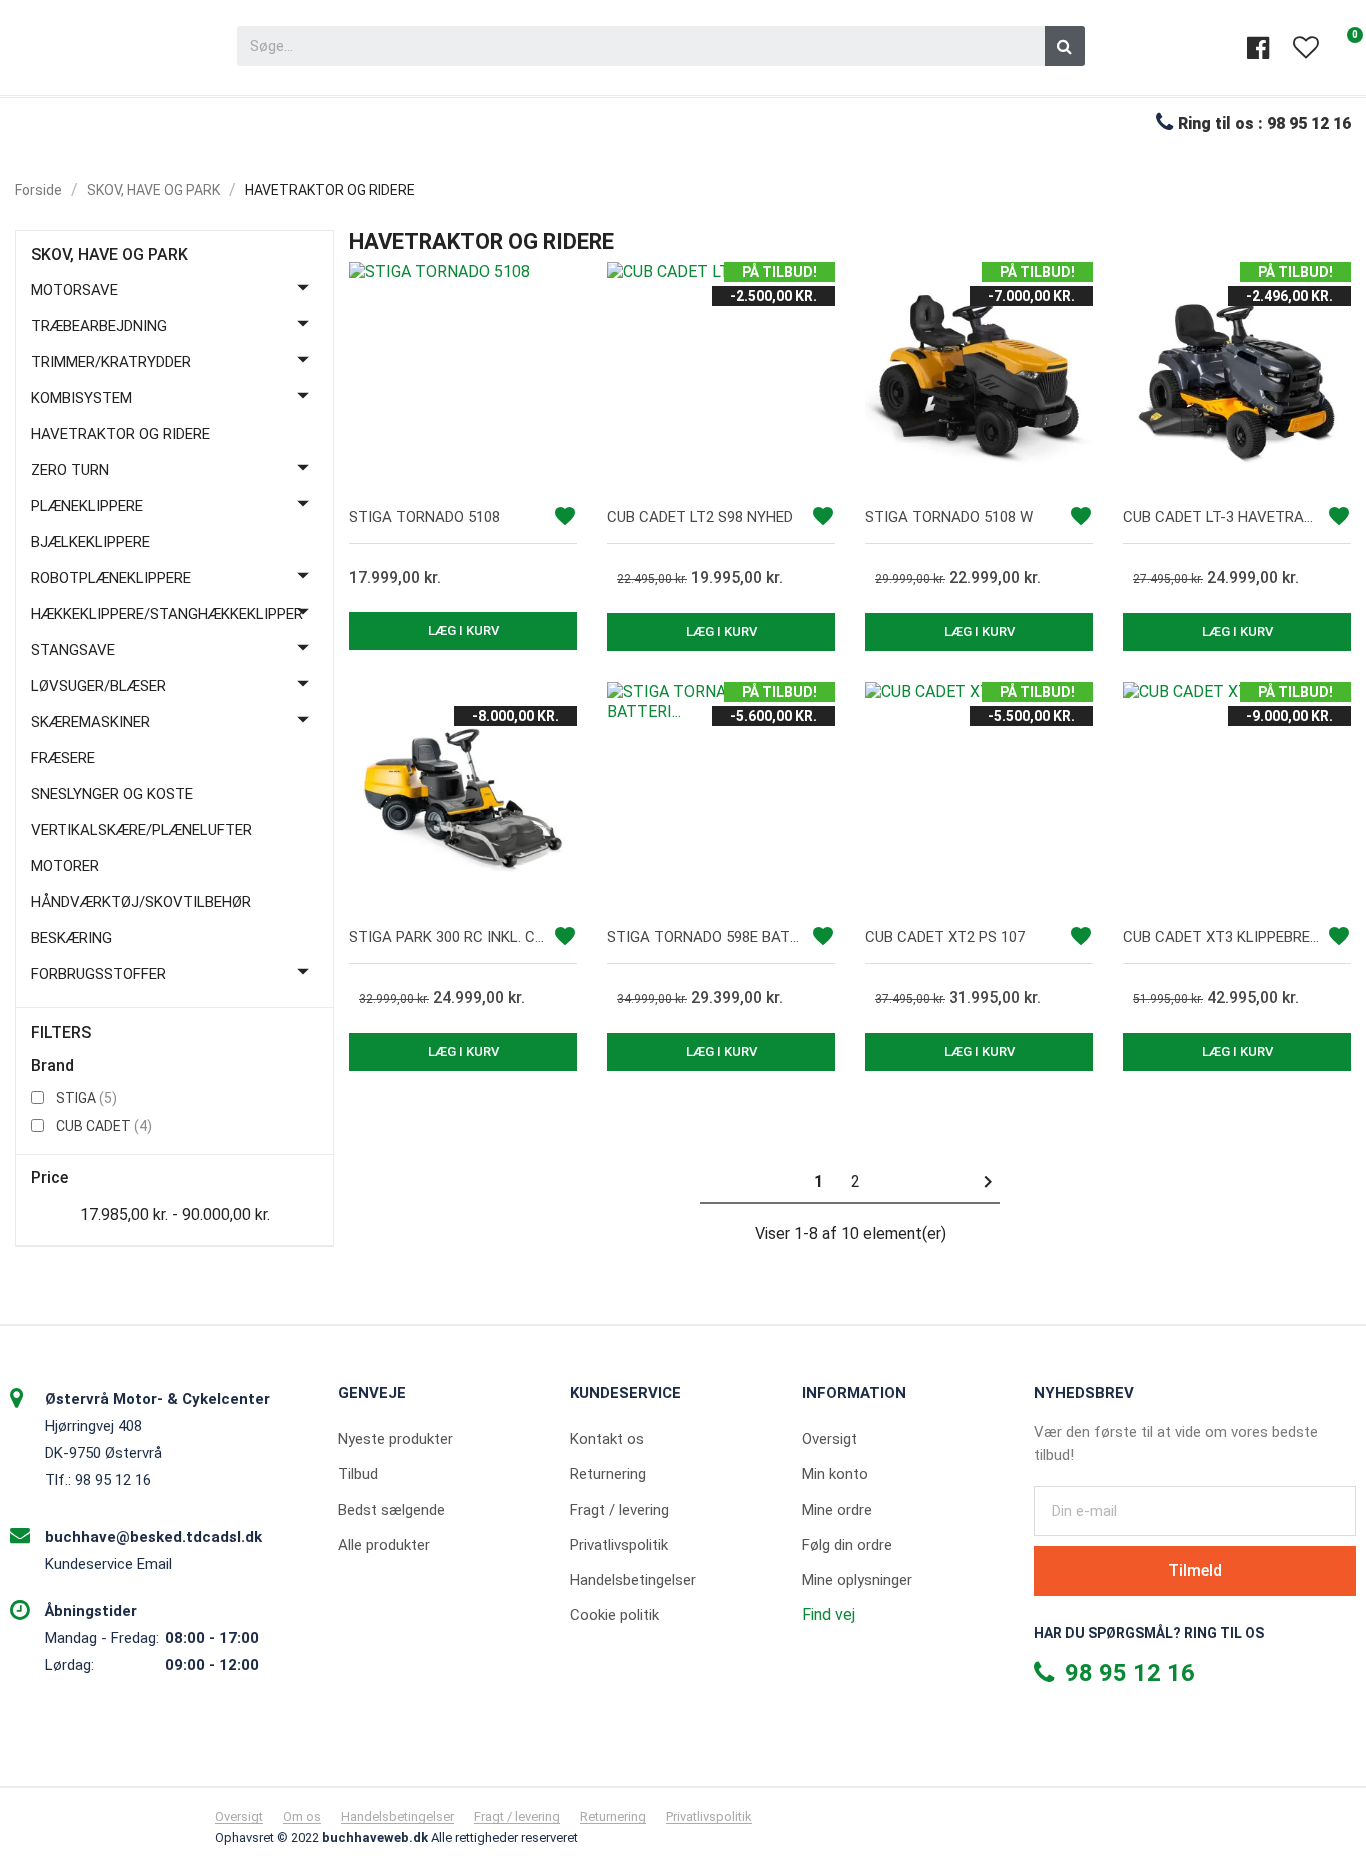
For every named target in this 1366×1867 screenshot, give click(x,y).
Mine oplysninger (857, 1580)
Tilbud (358, 1474)
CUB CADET (104, 1126)
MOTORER (65, 866)
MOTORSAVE (74, 290)
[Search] (1065, 46)
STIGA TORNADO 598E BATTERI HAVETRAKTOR (706, 937)
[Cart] (1346, 47)
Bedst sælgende (391, 1510)
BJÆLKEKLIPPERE (90, 542)
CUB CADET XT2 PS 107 (945, 937)
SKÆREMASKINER (90, 722)
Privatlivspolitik (619, 1545)
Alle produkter (384, 1545)
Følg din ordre (847, 1545)
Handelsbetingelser (633, 1580)
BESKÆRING (71, 938)
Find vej (828, 1614)
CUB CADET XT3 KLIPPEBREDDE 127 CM (1222, 937)
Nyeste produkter (395, 1439)
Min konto (835, 1474)
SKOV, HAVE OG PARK (109, 255)
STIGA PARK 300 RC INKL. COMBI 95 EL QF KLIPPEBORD (448, 937)
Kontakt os (607, 1439)
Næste (988, 1182)
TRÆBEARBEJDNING (99, 326)
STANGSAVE (73, 650)
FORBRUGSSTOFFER (98, 974)
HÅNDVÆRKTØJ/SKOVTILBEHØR (141, 902)
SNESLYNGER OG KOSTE (112, 794)
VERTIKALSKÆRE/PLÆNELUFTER (141, 830)
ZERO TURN (70, 470)
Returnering (608, 1474)
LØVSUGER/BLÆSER (98, 686)
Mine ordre (837, 1510)
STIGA (86, 1098)
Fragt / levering (619, 1510)
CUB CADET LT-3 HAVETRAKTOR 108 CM (1222, 517)
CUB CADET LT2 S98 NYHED (700, 517)
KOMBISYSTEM (81, 398)
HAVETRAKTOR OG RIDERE (120, 434)
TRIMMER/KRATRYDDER (111, 362)
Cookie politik (614, 1615)
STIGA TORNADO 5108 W (949, 517)
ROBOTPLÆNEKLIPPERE (111, 578)
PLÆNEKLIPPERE (87, 506)
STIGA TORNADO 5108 (424, 517)
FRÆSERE (63, 758)
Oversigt (829, 1439)
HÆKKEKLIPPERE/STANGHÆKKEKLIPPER (167, 614)
